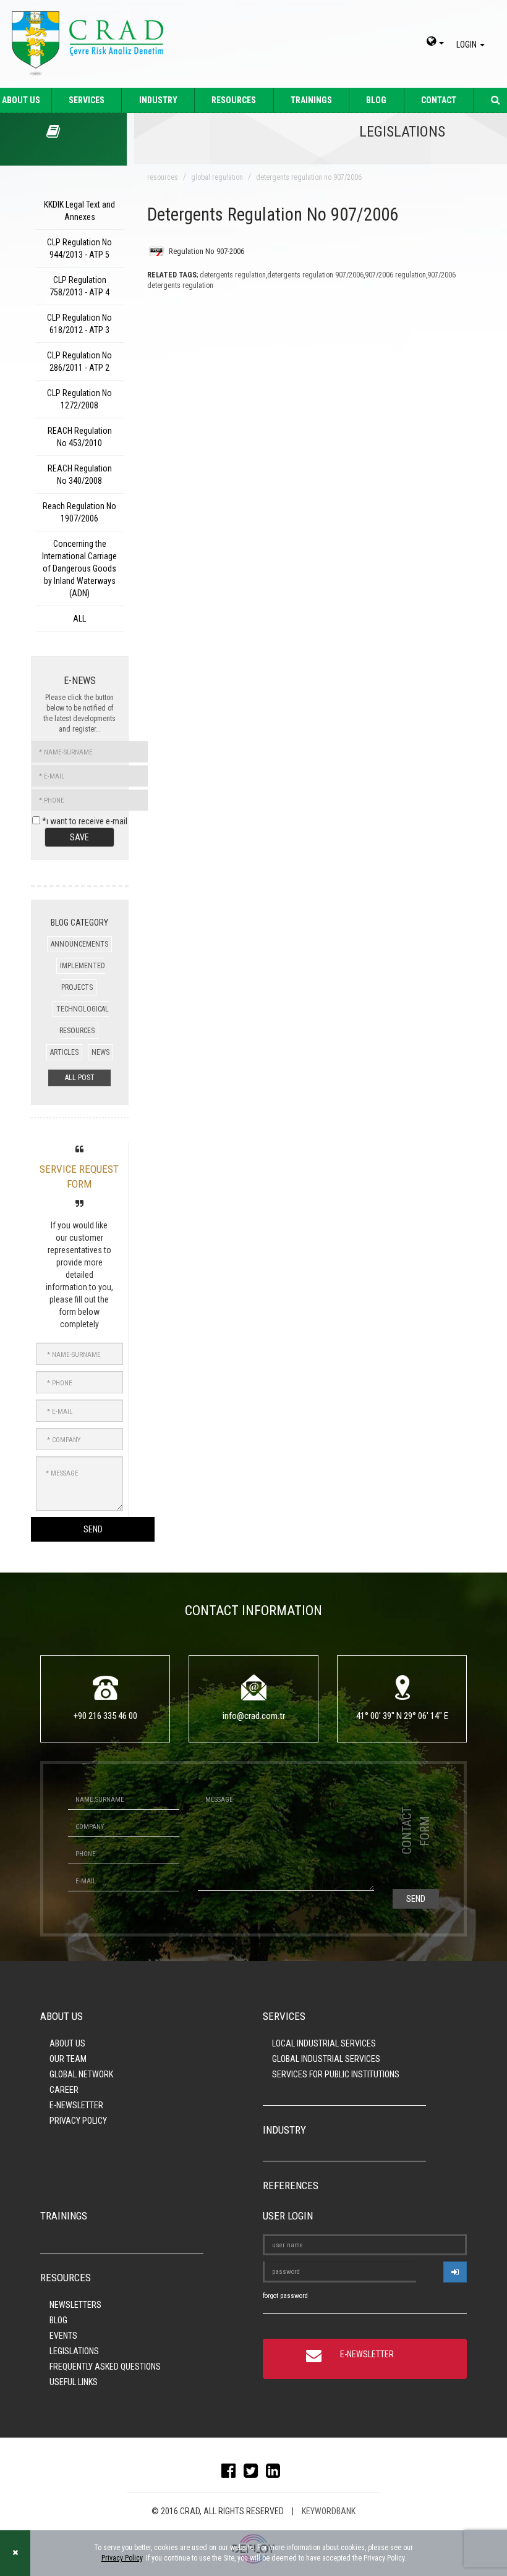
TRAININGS (311, 100)
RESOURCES (234, 100)
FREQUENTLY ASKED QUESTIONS (105, 2367)
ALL (79, 619)
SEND (93, 1529)
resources (163, 177)
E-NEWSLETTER (76, 2105)
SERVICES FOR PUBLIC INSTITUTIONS (336, 2074)
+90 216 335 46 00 (105, 1716)
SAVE (79, 837)
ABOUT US (67, 2043)
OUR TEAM (68, 2059)
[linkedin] (276, 2473)
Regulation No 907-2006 (207, 251)
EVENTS (63, 2336)
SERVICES (87, 100)
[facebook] (232, 2473)
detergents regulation (233, 275)
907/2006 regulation (395, 275)
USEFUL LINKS (74, 2382)
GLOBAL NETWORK (81, 2074)
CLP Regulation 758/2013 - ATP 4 (79, 286)
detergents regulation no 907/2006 (309, 177)
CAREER (64, 2090)
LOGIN (467, 44)
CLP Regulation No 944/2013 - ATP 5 (79, 248)
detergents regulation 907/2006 (315, 275)
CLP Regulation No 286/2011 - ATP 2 (79, 361)
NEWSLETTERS (75, 2305)
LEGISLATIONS (74, 2351)
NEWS (100, 1052)
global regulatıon (217, 177)
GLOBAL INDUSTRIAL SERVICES (326, 2059)
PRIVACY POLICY (78, 2121)
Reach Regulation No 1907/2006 (79, 512)
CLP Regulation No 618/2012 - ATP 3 (79, 324)
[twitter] (254, 2473)
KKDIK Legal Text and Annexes (79, 211)
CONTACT (439, 100)
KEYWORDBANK (329, 2511)
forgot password (285, 2296)
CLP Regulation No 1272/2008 (79, 399)
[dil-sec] (435, 43)
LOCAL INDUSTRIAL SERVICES (324, 2043)
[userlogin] (455, 2272)
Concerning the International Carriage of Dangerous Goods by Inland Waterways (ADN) (79, 568)
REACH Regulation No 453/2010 (80, 437)
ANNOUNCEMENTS (79, 944)
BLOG (376, 100)
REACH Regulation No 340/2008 (80, 475)
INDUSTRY (158, 100)
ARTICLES (64, 1052)
